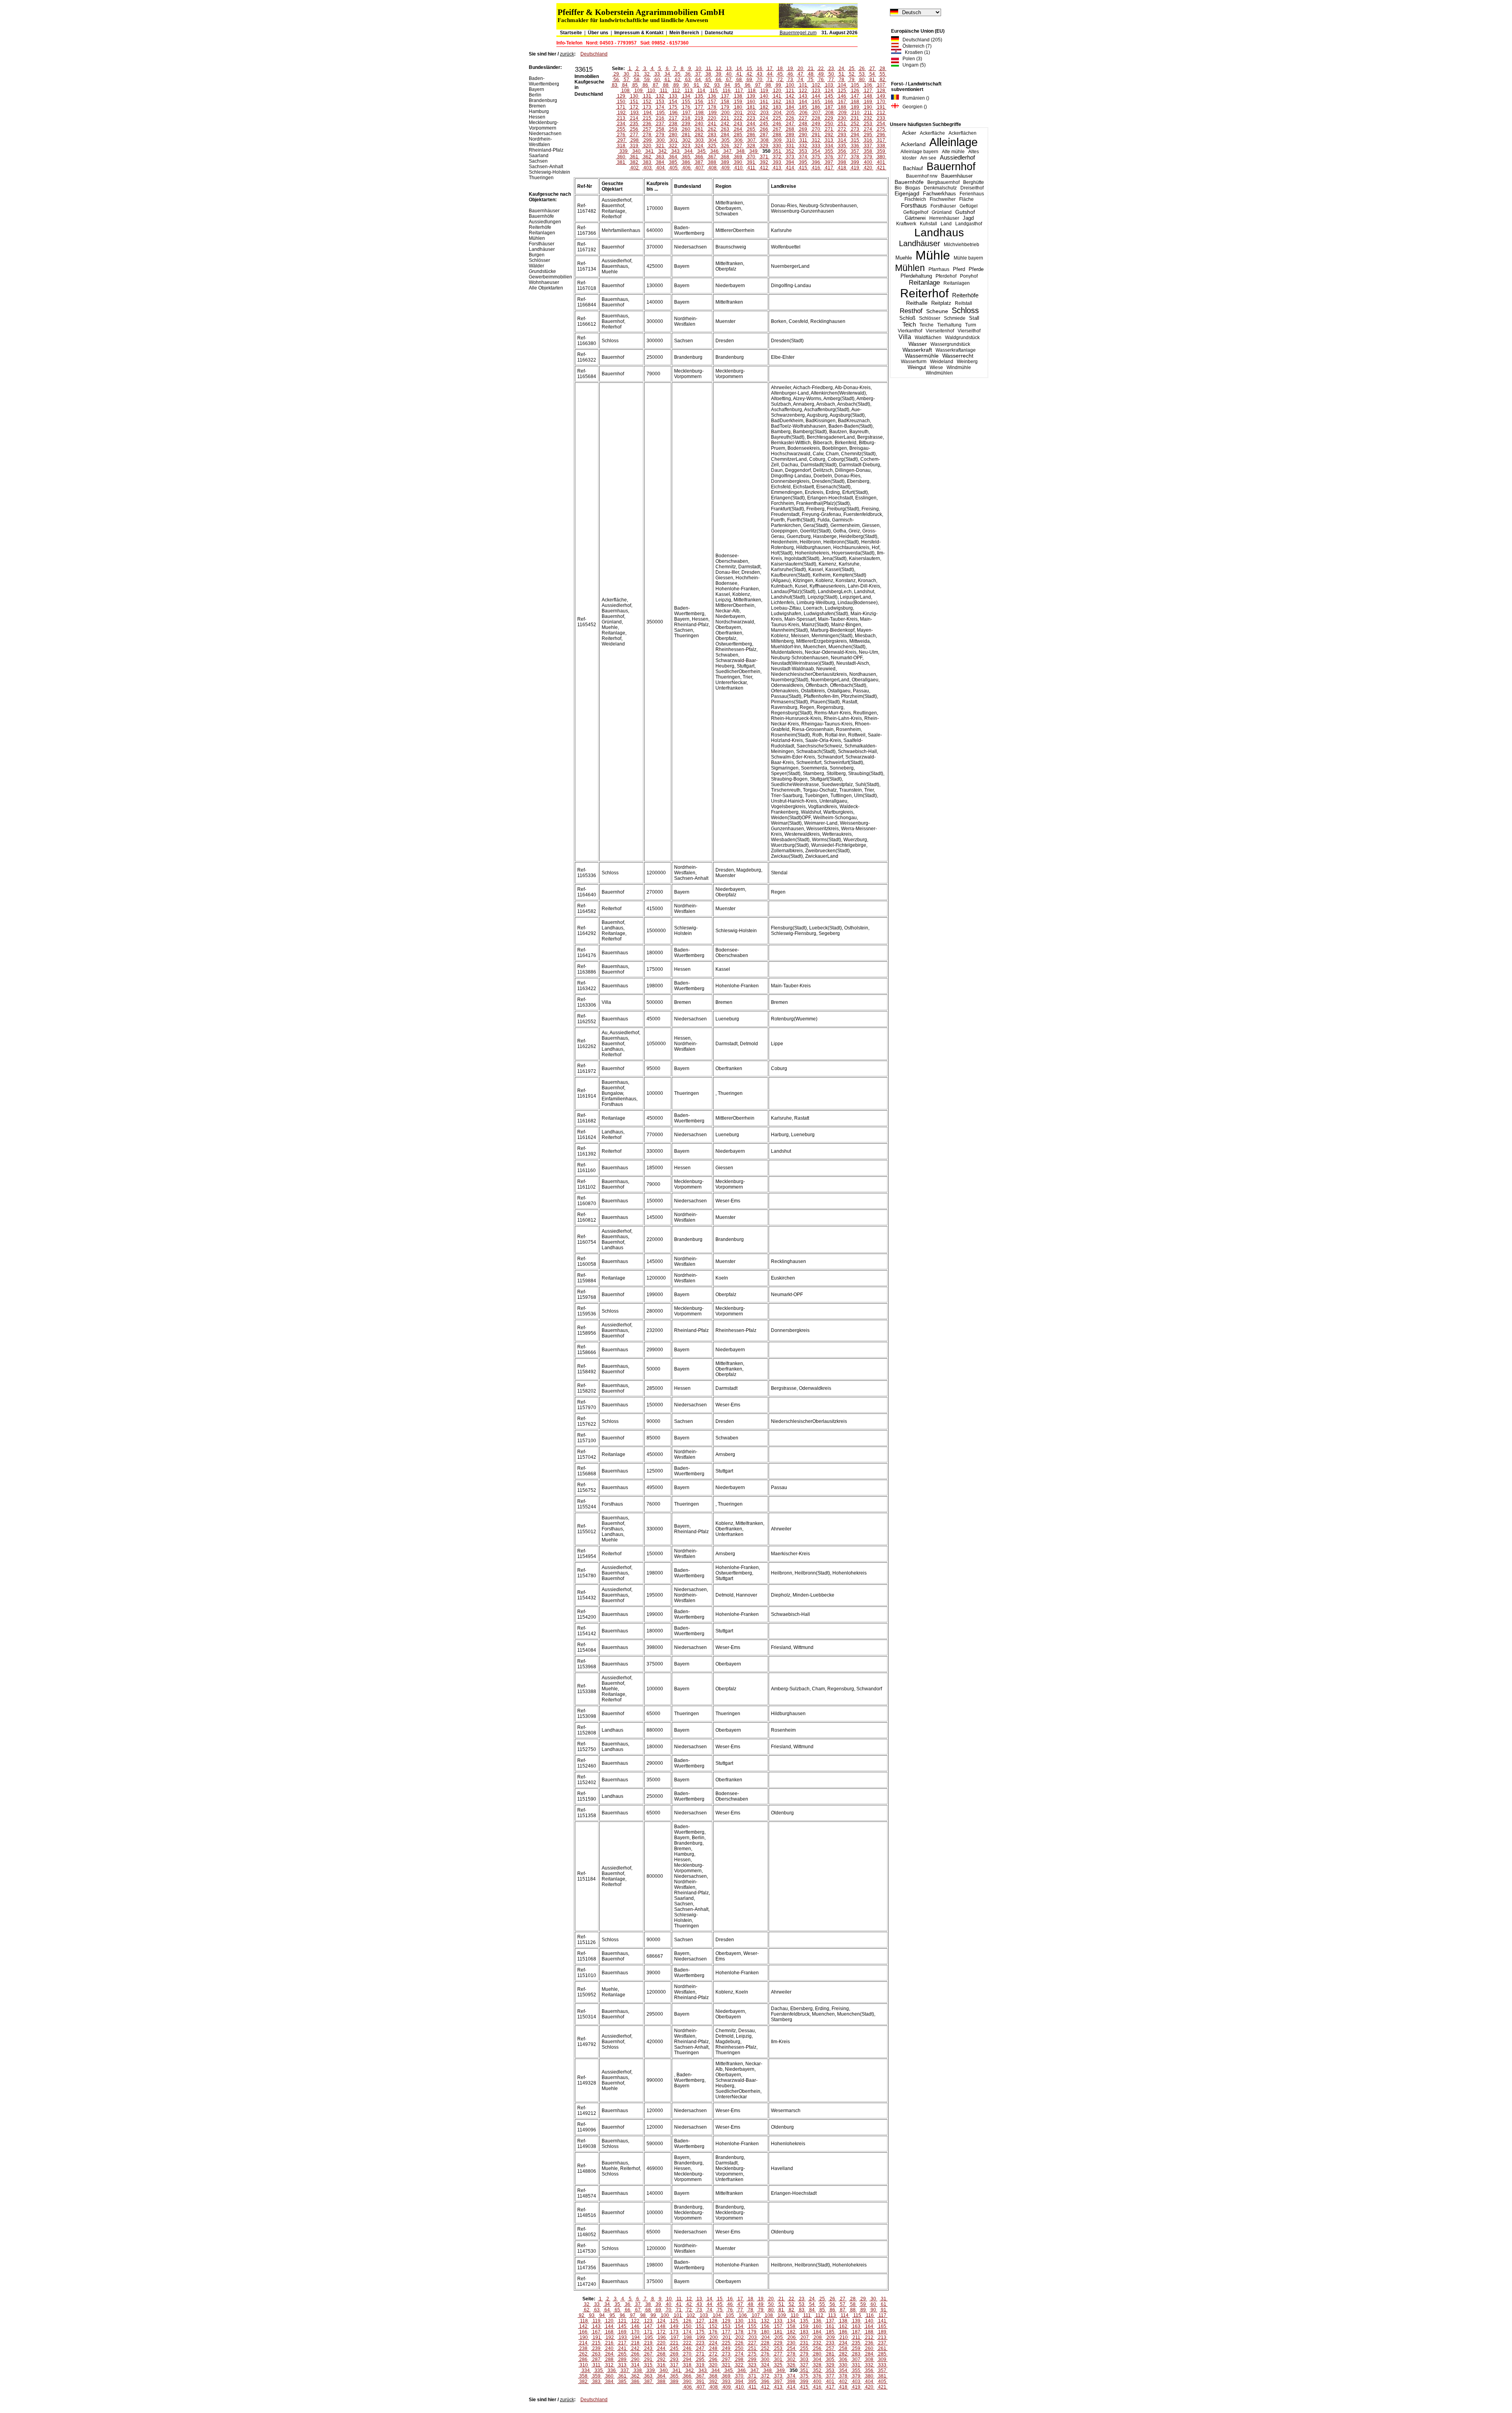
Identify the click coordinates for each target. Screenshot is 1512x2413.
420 (868, 168)
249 (816, 124)
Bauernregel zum (798, 33)
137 (725, 96)
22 (821, 69)
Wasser (918, 344)
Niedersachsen (545, 134)
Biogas (913, 188)
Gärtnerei (915, 218)
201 (738, 113)
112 (676, 91)
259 (673, 129)
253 (868, 124)
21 (811, 69)
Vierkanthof (910, 331)
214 (634, 118)
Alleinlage (953, 142)
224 (764, 118)
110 (651, 91)
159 (738, 102)
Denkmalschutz (940, 188)
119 (764, 91)
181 (751, 107)
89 (676, 85)
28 (882, 69)
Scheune (937, 311)
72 (780, 80)
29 (616, 74)
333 (816, 146)
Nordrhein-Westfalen (540, 142)
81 (872, 80)
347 (727, 151)
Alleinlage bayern (919, 152)
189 (855, 107)
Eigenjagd (907, 194)
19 (790, 69)
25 (852, 69)
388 (712, 162)
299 (648, 140)
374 (803, 157)
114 (701, 91)
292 (829, 135)
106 (868, 85)
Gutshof (965, 212)
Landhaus (939, 233)
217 (673, 118)
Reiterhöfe (965, 295)
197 (687, 113)
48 (811, 74)
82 (882, 80)
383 (647, 162)
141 (777, 96)
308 (764, 140)
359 (881, 151)
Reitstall (964, 303)
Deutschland (594, 54)
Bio (898, 188)
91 (697, 85)
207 (816, 113)
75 (811, 80)
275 (881, 129)
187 (829, 107)
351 (777, 151)
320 (647, 146)
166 (829, 102)
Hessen (537, 117)
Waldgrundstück (962, 338)
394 (790, 162)
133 (673, 96)
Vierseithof (969, 331)
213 (621, 118)
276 (621, 135)
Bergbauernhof (943, 182)
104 (842, 85)
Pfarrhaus (939, 269)
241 (712, 124)
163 (790, 102)
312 (816, 140)
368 (725, 157)
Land (946, 224)
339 (624, 151)
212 (881, 113)
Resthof (911, 311)
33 (657, 74)
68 (739, 80)
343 (675, 151)
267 (777, 129)
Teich (909, 324)
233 (881, 118)
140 (764, 96)
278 (647, 135)
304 (712, 140)
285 (738, 135)
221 (725, 118)
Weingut (917, 367)
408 (712, 168)
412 (764, 168)
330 (777, 146)
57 (626, 80)
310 (790, 140)
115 (714, 91)
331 (790, 146)
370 (751, 157)
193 (635, 113)
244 (751, 124)
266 (764, 129)
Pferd (959, 269)
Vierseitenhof (940, 331)
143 (803, 96)
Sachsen (538, 161)
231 (855, 118)
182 (764, 107)
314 (842, 140)
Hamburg (539, 111)
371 (764, 157)
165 (816, 102)
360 (621, 157)
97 (758, 85)
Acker (909, 133)
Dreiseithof (972, 188)
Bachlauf (913, 169)
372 (777, 157)
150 (621, 102)
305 (725, 140)
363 (660, 157)
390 (738, 162)
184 (790, 107)
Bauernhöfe (909, 182)
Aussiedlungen (545, 222)
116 (726, 91)
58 (637, 80)
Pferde (976, 269)
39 (719, 74)
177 (699, 107)
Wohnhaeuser (544, 282)
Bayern (536, 89)
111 (664, 91)
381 (621, 162)
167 (842, 102)
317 (881, 140)
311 (803, 140)
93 (717, 85)
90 (686, 85)
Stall (974, 318)
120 (777, 91)
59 (647, 80)
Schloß (907, 318)
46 (790, 74)
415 (803, 168)
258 (660, 129)
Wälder (536, 266)
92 (707, 85)
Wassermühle (922, 356)
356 (842, 151)
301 (674, 140)
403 (648, 168)
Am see (928, 158)
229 (829, 118)
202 (751, 113)
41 (739, 74)
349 (753, 151)
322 (673, 146)
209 (842, 113)
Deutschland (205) (921, 40)
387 (699, 162)
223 (751, 118)
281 (686, 135)
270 (816, 129)
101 (803, 85)
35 (678, 74)
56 (616, 80)
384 (660, 162)
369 (738, 157)
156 (699, 102)
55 (882, 74)
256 (634, 129)
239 (686, 124)
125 (842, 91)
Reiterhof (924, 293)
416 (816, 168)
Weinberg (967, 362)
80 (862, 80)
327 (738, 146)
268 (790, 129)
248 (803, 124)
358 (868, 151)
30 (626, 74)
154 (673, 102)
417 (829, 168)
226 (790, 118)
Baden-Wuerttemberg (544, 81)
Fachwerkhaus (939, 194)
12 (719, 69)
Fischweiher (943, 199)
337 (868, 146)
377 (842, 157)
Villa (905, 337)
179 (725, 107)
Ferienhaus (972, 194)
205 (790, 113)
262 (712, 129)
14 (739, 69)
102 (816, 85)
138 (738, 96)
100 (790, 85)
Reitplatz (941, 303)
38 (708, 74)
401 (881, 162)
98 (768, 85)
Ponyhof (969, 276)
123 (816, 91)
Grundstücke (542, 271)
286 (751, 135)
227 (803, 118)
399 (855, 162)
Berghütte (974, 182)
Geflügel (969, 206)
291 (816, 135)
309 (777, 140)
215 (647, 118)
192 (622, 113)
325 (712, 146)
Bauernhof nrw (922, 176)
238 (673, 124)
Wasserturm (914, 362)
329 (764, 146)
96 (748, 85)
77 (831, 80)
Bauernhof (951, 167)
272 (842, 129)
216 (660, 118)
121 (790, 91)
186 (816, 107)
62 (678, 80)
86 (645, 85)
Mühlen (910, 268)
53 (862, 74)
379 (868, 157)
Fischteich (915, 199)
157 (712, 102)
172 (634, 107)
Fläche (966, 199)
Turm (971, 325)
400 (868, 162)
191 (881, 107)
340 (636, 151)
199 (712, 113)
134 (686, 96)
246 (777, 124)
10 (699, 69)
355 (829, 151)
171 (621, 107)
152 (647, 102)
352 (790, 151)
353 (803, 151)
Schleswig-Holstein (549, 172)
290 (803, 135)
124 (829, 91)
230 (842, 118)
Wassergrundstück (950, 344)
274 (868, 129)
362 (647, 157)
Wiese (936, 367)
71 (770, 80)
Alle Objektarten (546, 288)
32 (647, 74)
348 (740, 151)
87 (656, 85)
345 (701, 151)
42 (749, 74)
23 (831, 69)
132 (660, 96)
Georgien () (913, 107)
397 (829, 162)
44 (770, 74)
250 (829, 124)
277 (634, 135)
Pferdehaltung (916, 276)
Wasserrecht (958, 356)
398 (842, 162)
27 (872, 69)
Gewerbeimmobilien (550, 277)
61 (667, 80)
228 (816, 118)
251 (842, 124)
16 (760, 69)
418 (842, 168)
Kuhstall (928, 224)
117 (739, 91)
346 (714, 151)
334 (829, 146)
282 (699, 135)
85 (635, 85)
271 (829, 129)
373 (790, 157)
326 (725, 146)
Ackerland (913, 144)
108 (625, 91)
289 (790, 135)
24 (841, 69)
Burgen (537, 255)
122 (803, 91)
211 (868, 113)
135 (699, 96)
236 (647, 124)
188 (842, 107)
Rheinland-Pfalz (546, 150)
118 (752, 91)
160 (751, 102)
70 (760, 80)
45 (780, 74)
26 (862, 69)
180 (738, 107)
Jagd (968, 218)
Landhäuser (920, 243)
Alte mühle (953, 152)
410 (738, 168)
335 (842, 146)
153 (660, 102)
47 (800, 74)
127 (868, 91)
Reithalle (917, 303)
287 (764, 135)
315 (855, 140)
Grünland (942, 212)
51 (841, 74)
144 (816, 96)
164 (803, 102)
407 (699, 168)
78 (841, 80)
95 (737, 85)
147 (855, 96)
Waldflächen (928, 338)
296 (881, 135)
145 (829, 96)
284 (725, 135)
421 (881, 168)
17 (770, 69)
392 (764, 162)
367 (712, 157)
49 (821, 74)
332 (803, 146)
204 (777, 113)
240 (699, 124)
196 (674, 113)
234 (621, 124)
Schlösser (930, 318)
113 (689, 91)
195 (661, 113)
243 (738, 124)
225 (777, 118)
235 (634, 124)
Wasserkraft (917, 350)
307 (751, 140)
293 (842, 135)
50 (831, 74)
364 (673, 157)
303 (699, 140)
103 (829, 85)
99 (778, 85)
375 (816, 157)
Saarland (539, 156)
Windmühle (959, 367)
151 (634, 102)
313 (829, 140)
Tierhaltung (949, 325)
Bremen (537, 106)
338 (881, 146)
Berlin (535, 95)
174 (660, 107)
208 (829, 113)
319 (634, 146)
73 (790, 80)
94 (727, 85)
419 (855, 168)
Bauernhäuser (957, 176)
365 (686, 157)
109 (638, 91)
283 (712, 135)
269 (803, 129)
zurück (567, 54)
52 (852, 74)
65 (708, 80)
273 (855, 129)
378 (855, 157)
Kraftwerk (906, 224)
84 (625, 85)
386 (686, 162)
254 (881, 124)
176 (686, 107)
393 (777, 162)
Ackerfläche (932, 133)
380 (881, 157)
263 (725, 129)
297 (622, 140)
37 (698, 74)
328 (751, 146)
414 (790, 168)
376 (829, 157)
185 (803, 107)
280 (673, 135)
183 (777, 107)
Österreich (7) (915, 46)
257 (647, 129)
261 (699, 129)
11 (709, 69)
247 (790, 124)
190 (868, 107)
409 (725, 168)
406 (687, 168)
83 (615, 85)
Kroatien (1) (916, 52)
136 (712, 96)
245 (764, 124)
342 (662, 151)
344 (688, 151)
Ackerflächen (963, 133)
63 (688, 80)
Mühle (933, 255)
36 (688, 74)
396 (816, 162)
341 (649, 151)
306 (738, 140)
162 (777, 102)
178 (712, 107)
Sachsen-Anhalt (546, 167)
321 (660, 146)
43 (760, 74)
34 (667, 74)
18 (780, 69)
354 (816, 151)
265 (751, 129)
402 (635, 168)
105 (855, 85)
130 (634, 96)
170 (881, 102)
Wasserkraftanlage (956, 350)
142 (790, 96)
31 (637, 74)
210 (855, 113)
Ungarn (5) (912, 65)
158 (725, 102)
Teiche (926, 325)
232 (868, 118)
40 (729, 74)
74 (800, 80)
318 (621, 146)
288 (777, 135)
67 (729, 80)
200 (725, 113)
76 (821, 80)
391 (751, 162)
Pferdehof (946, 276)
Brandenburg (543, 100)
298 (635, 140)
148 (868, 96)
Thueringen (541, 178)
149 (881, 96)
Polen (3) (911, 59)
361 (634, 157)
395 (803, 162)
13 (729, 69)
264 (738, 129)
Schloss (965, 310)
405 (674, 168)
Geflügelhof (916, 212)
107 (881, 85)
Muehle (904, 258)
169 (868, 102)
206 (803, 113)
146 (842, 96)
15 (749, 69)
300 (661, 140)
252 (855, 124)
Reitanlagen (957, 283)
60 (657, 80)
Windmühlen (939, 373)
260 (686, 129)
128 (881, 91)
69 (749, 80)
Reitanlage (924, 283)
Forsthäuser (943, 206)
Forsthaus (914, 205)
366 (699, 157)
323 (686, 146)
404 (661, 168)
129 (621, 96)
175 (673, 107)
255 (621, 129)
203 (764, 113)
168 (855, 102)
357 (855, 151)
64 (698, 80)
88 (666, 85)
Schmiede (955, 318)
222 (738, 118)
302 (687, 140)
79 (852, 80)
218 (686, 118)
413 (777, 168)
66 (719, 80)
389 (725, 162)
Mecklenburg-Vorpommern (544, 125)
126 (855, 91)
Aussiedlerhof (957, 158)
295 (868, 135)
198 (699, 113)
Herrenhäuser (944, 218)
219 (699, 118)
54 (872, 74)
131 (647, 96)
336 (855, 146)
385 (673, 162)
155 (686, 102)
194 (648, 113)
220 (712, 118)
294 (855, 135)
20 (800, 69)
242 (725, 124)
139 (751, 96)
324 (699, 146)
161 (764, 102)
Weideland (942, 362)
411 (751, 168)
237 (660, 124)
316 (868, 140)
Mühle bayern (968, 258)
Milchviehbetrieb (962, 245)
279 (660, 135)
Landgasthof (969, 224)
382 (634, 162)
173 (647, 107)
